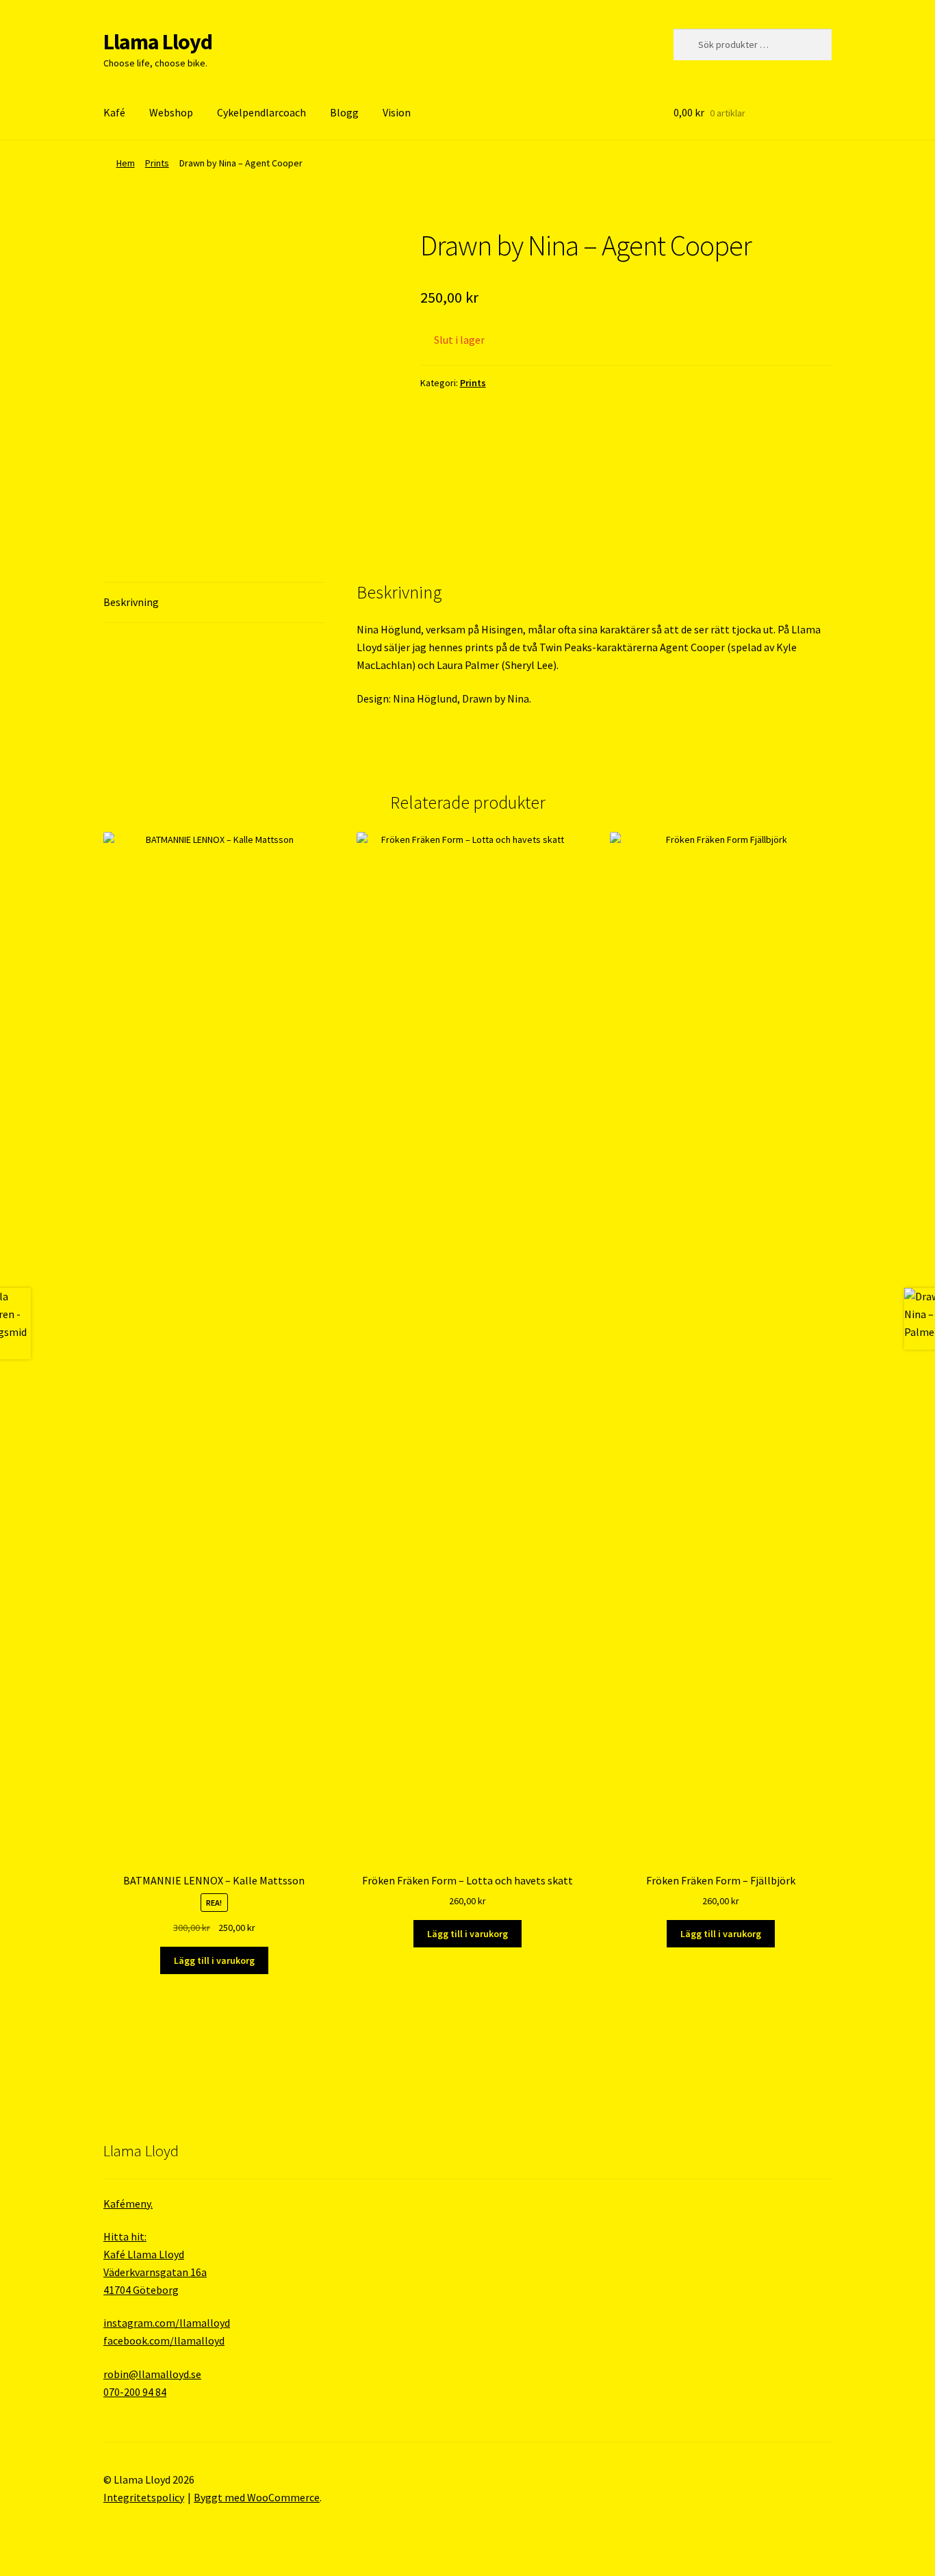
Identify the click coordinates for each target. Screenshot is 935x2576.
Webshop (171, 112)
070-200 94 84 (135, 2392)
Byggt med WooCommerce (257, 2497)
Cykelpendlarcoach (261, 112)
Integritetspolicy (144, 2497)
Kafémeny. (128, 2204)
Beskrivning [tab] (131, 602)
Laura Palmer (468, 665)
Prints (157, 163)
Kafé (114, 112)
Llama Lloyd (158, 42)
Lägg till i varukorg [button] (214, 1960)
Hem (126, 163)
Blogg (344, 112)
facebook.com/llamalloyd (164, 2340)
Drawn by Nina (496, 698)
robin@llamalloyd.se (152, 2374)
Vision (397, 112)
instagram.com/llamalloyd (167, 2323)
